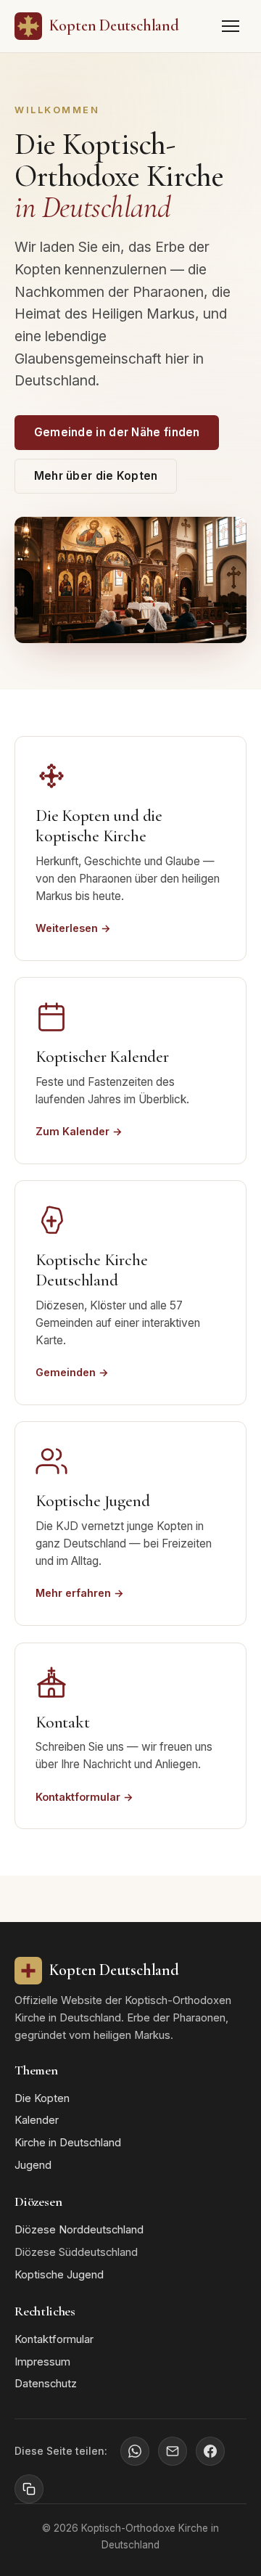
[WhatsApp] (135, 2451)
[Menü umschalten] (231, 26)
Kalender (37, 2120)
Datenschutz (46, 2384)
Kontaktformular (54, 2339)
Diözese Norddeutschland (79, 2230)
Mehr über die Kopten (96, 476)
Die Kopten (42, 2098)
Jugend (33, 2165)
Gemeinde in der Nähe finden (117, 432)
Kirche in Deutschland (68, 2143)
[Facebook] (210, 2451)
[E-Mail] (173, 2451)
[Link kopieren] (29, 2489)
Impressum (42, 2362)
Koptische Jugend (59, 2275)
